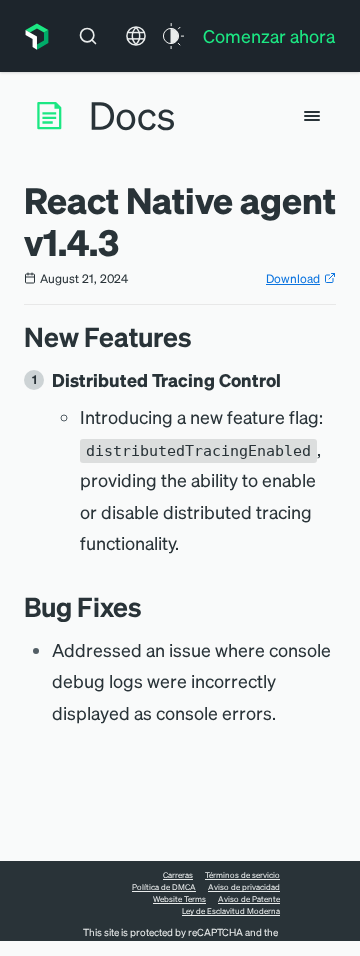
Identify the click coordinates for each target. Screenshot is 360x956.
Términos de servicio (242, 875)
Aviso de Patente (249, 899)
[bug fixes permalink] (152, 606)
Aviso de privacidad (244, 887)
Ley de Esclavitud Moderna (231, 911)
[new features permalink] (202, 336)
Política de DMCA (164, 887)
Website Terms (179, 899)
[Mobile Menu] (312, 116)
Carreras (178, 875)
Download (293, 278)
